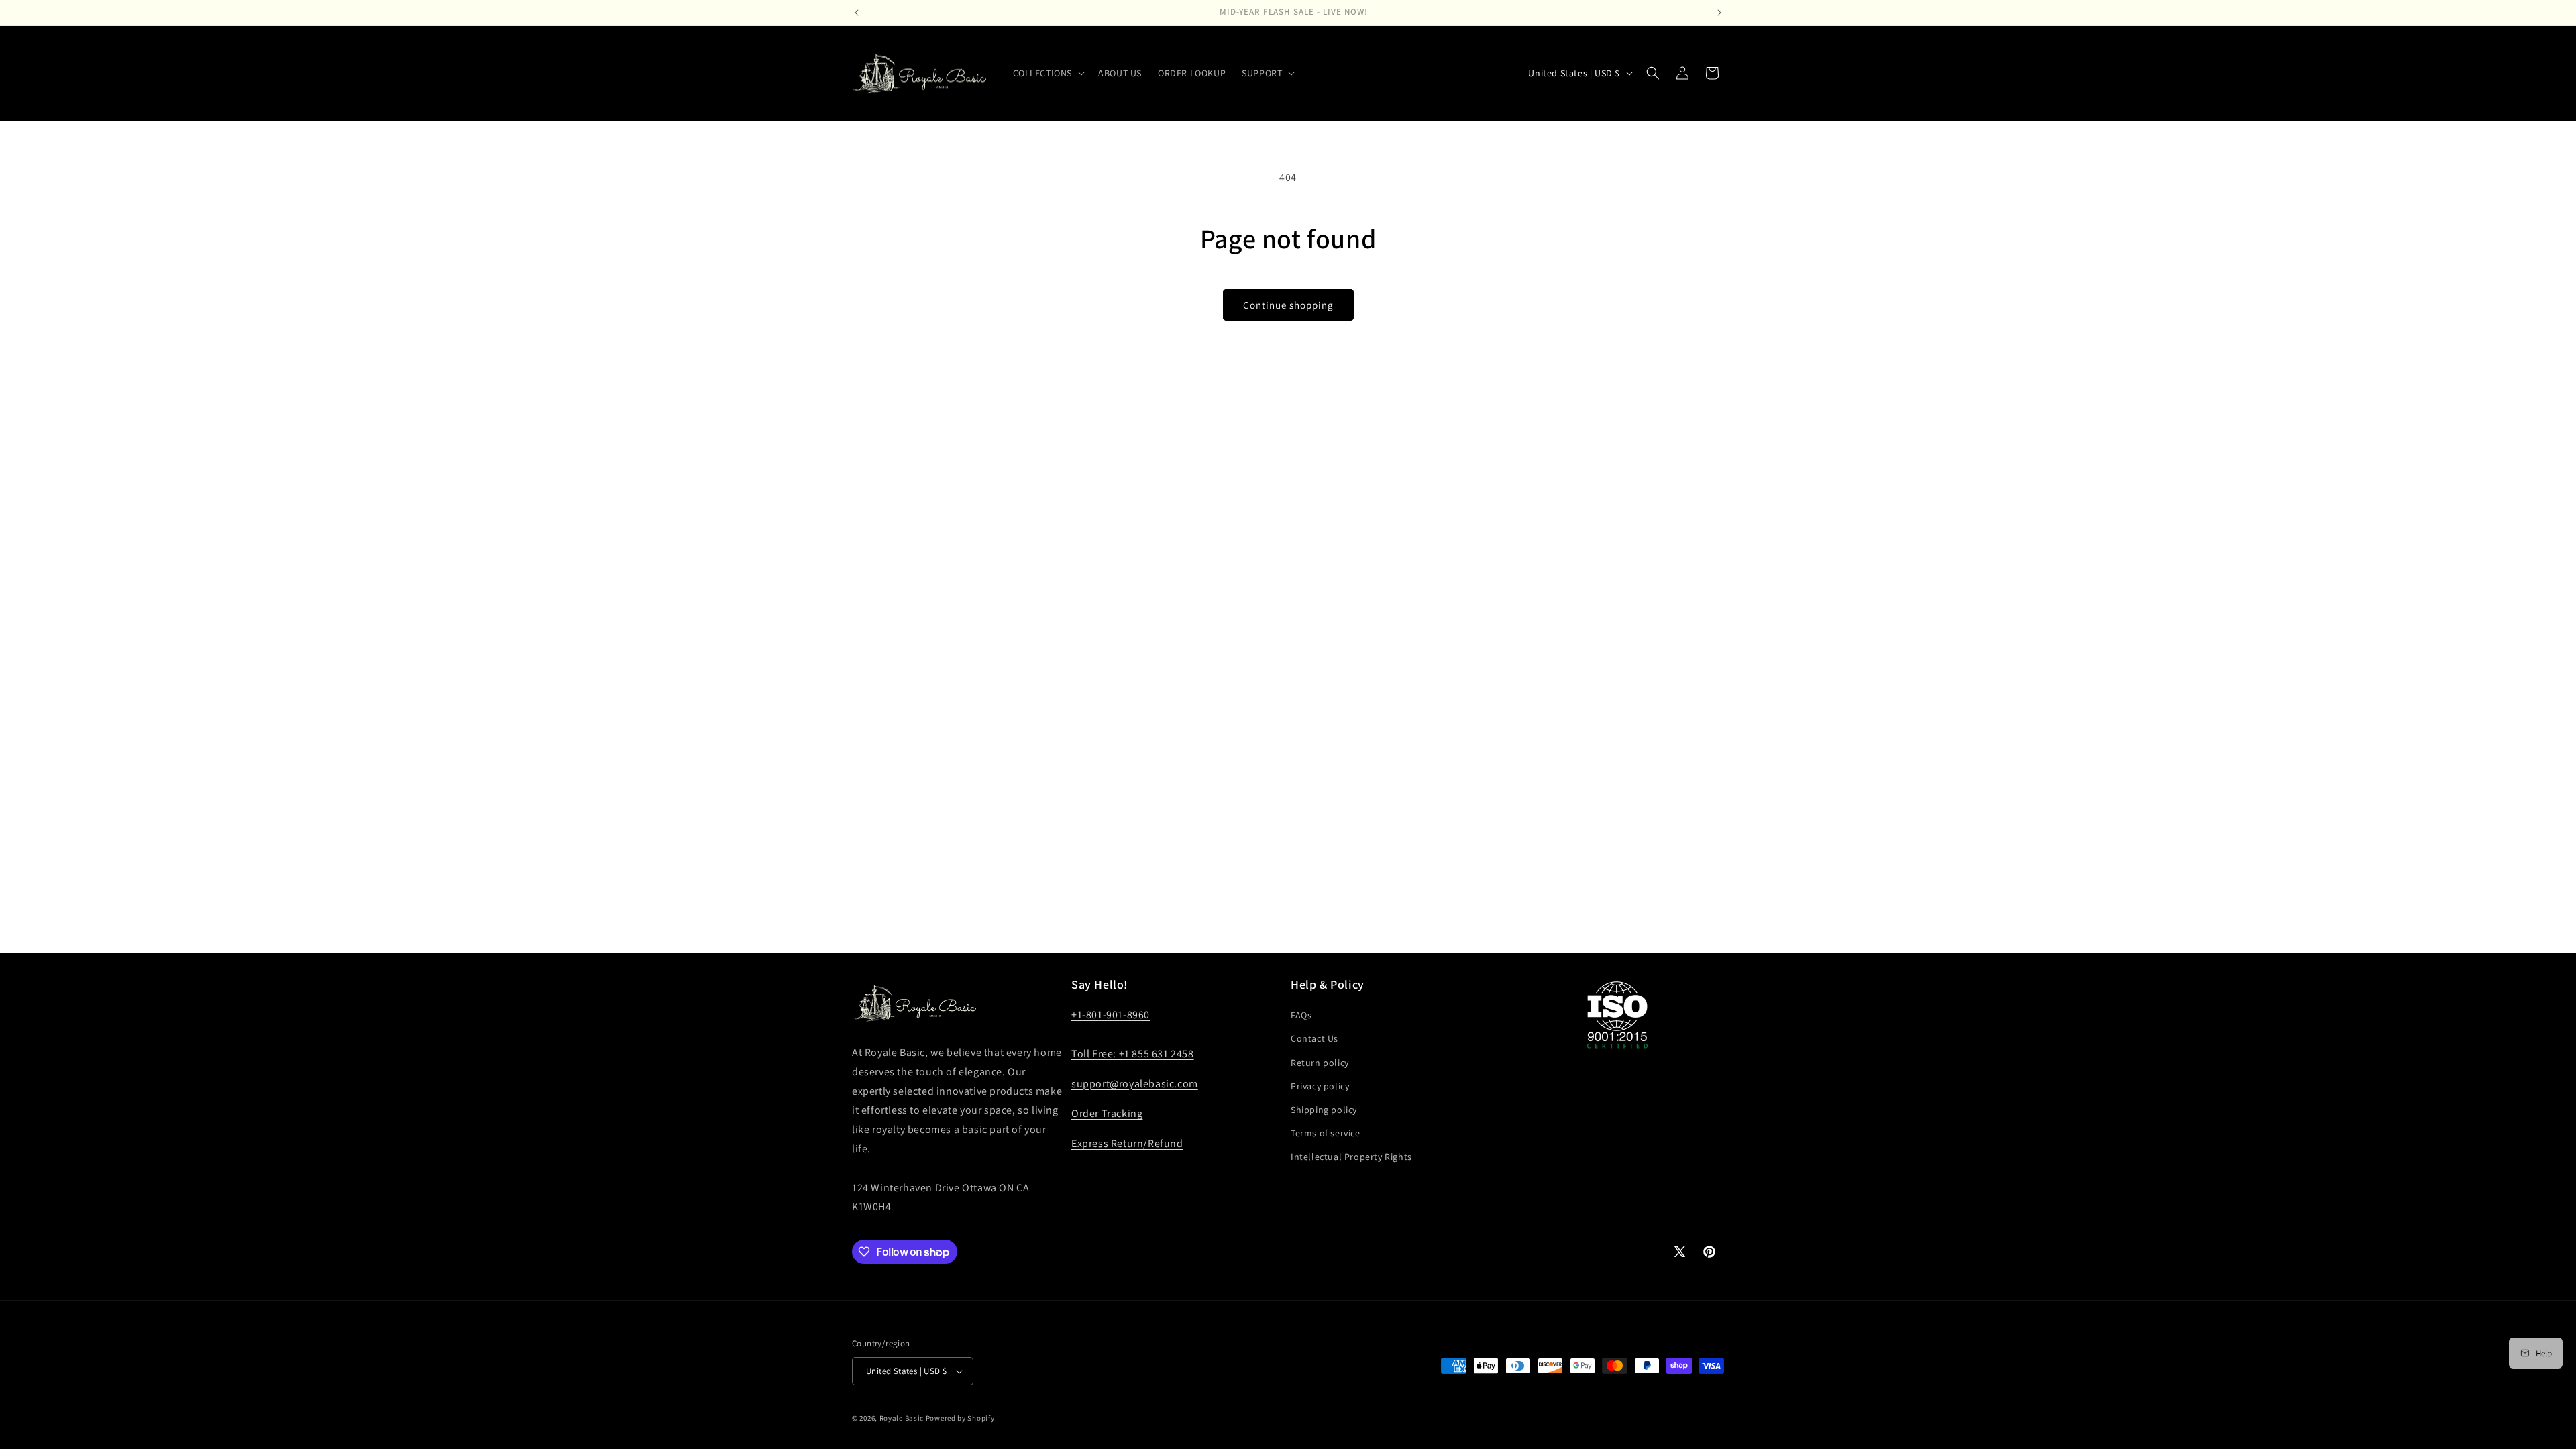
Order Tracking (1107, 1113)
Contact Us (1314, 1038)
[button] (1048, 73)
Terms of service (1326, 1133)
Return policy (1320, 1063)
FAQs (1301, 1015)
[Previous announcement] (857, 13)
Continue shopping (1288, 305)
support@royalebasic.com (1135, 1084)
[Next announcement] (1719, 13)
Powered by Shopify (960, 1418)
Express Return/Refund (1127, 1143)
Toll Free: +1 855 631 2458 (1133, 1054)
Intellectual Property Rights (1351, 1157)
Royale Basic (902, 1418)
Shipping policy (1324, 1110)
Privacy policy (1320, 1086)
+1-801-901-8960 (1111, 1015)
